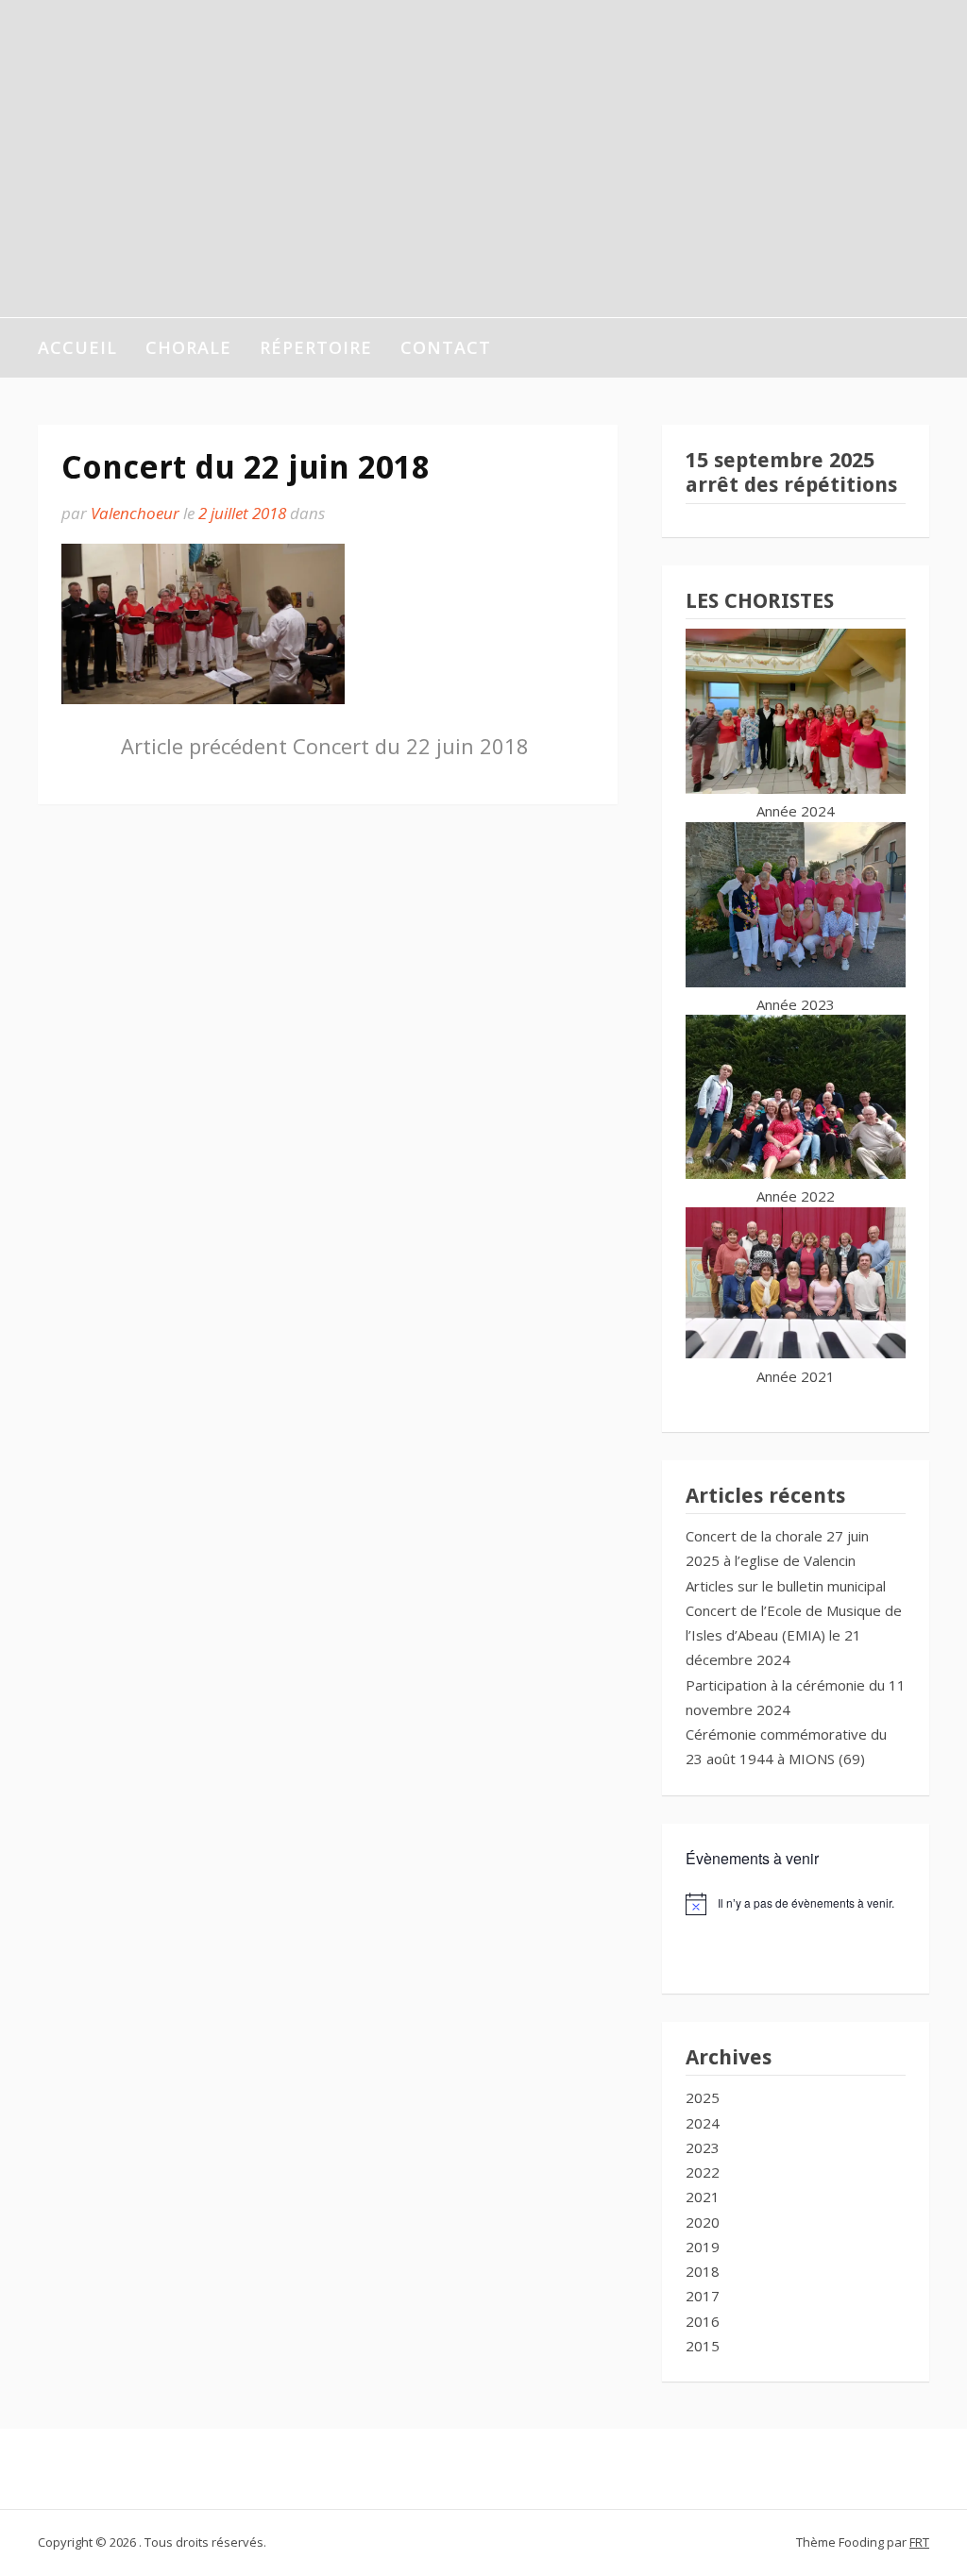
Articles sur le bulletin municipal (786, 1586)
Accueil (77, 347)
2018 (703, 2271)
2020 (703, 2222)
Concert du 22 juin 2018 (325, 746)
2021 (703, 2197)
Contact (446, 347)
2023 (703, 2147)
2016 (703, 2321)
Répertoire (316, 347)
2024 (703, 2123)
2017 (703, 2296)
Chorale (188, 347)
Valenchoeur (135, 513)
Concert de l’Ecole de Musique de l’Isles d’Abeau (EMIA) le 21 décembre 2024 (794, 1635)
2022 (703, 2172)
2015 (703, 2346)
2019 (703, 2247)
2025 (703, 2097)
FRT (919, 2542)
